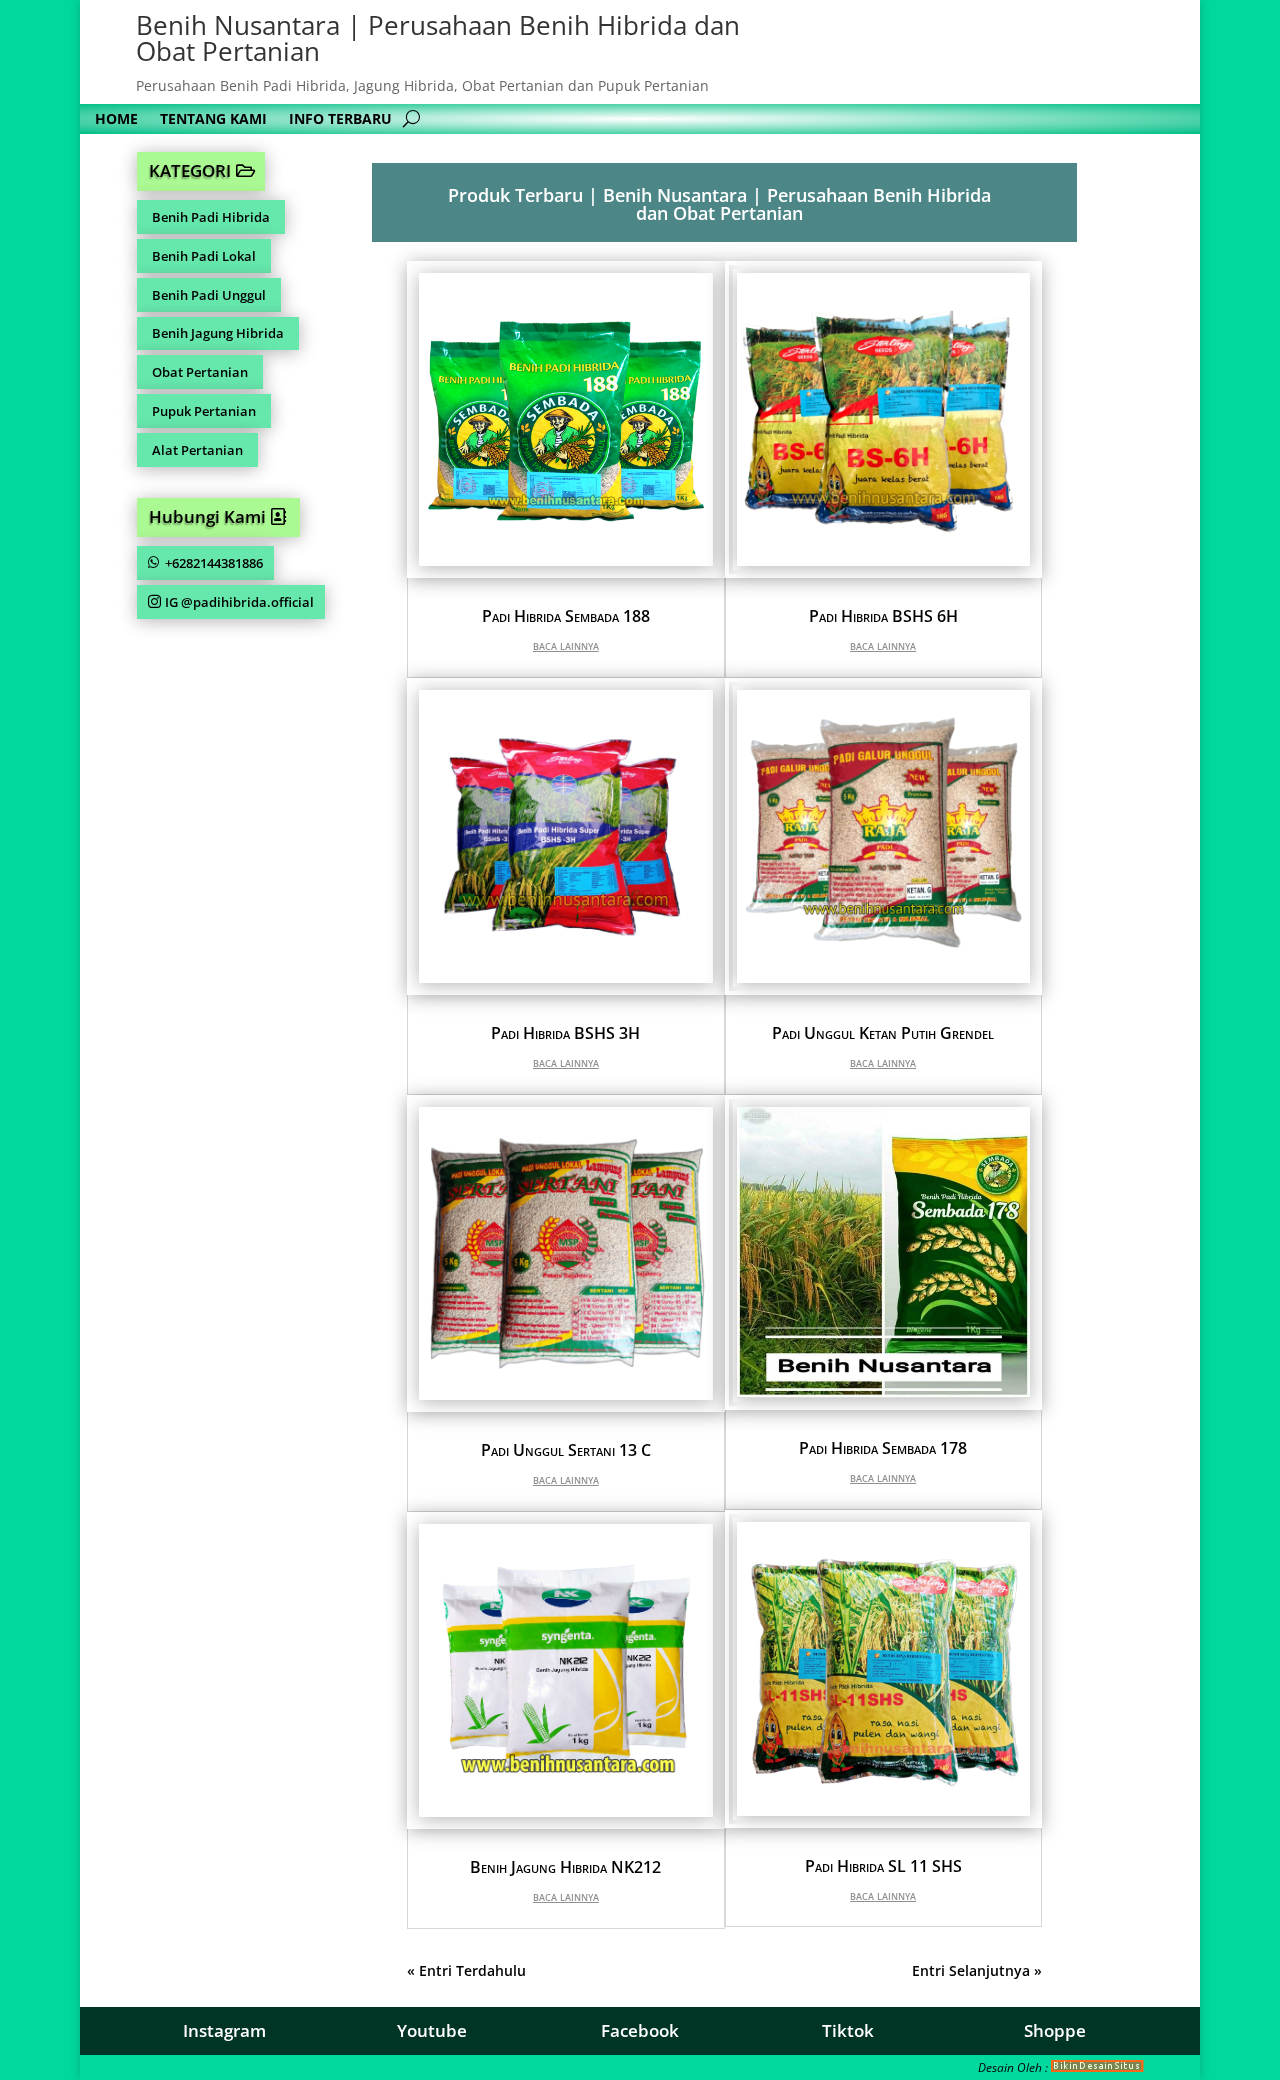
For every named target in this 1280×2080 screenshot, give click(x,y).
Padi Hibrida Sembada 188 (566, 616)
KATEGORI (190, 170)
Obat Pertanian (200, 372)
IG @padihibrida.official (239, 602)
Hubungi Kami (207, 516)
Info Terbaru (340, 120)
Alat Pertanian (197, 450)
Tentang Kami (213, 120)
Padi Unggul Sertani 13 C (566, 1450)
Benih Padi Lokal (204, 256)
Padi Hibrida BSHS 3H (565, 1033)
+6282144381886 (214, 563)
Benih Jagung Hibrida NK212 (565, 1867)
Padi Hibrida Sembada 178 (883, 1448)
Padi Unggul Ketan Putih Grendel (883, 1033)
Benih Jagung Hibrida (218, 333)
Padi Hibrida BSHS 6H (883, 616)
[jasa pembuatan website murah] (1097, 2067)
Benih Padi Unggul (209, 295)
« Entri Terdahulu (466, 1970)
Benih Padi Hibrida (211, 217)
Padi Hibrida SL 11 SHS (883, 1866)
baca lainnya (566, 645)
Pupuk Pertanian (204, 411)
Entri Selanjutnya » (977, 1970)
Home (116, 120)
